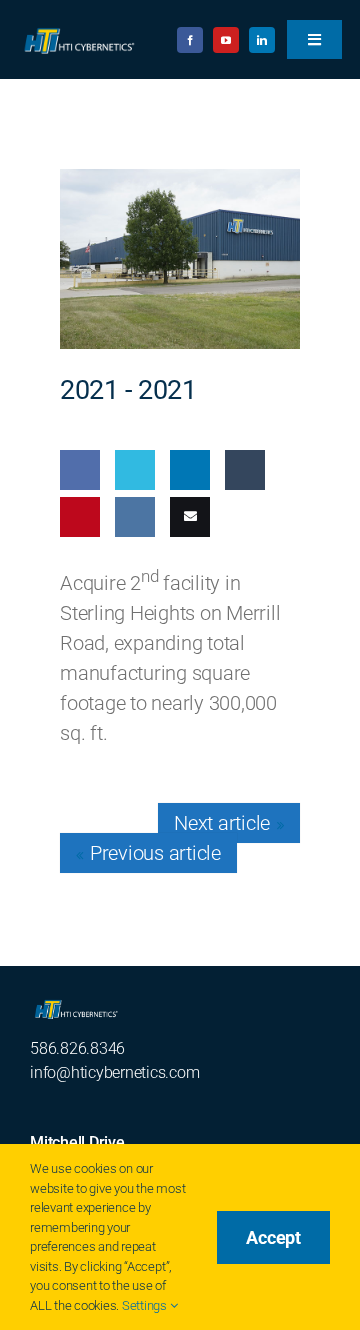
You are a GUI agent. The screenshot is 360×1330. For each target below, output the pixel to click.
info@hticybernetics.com (114, 1072)
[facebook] (190, 40)
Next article (222, 823)
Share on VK (131, 575)
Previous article (155, 853)
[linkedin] (262, 40)
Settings (146, 1305)
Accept (273, 1237)
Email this (185, 575)
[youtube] (226, 40)
